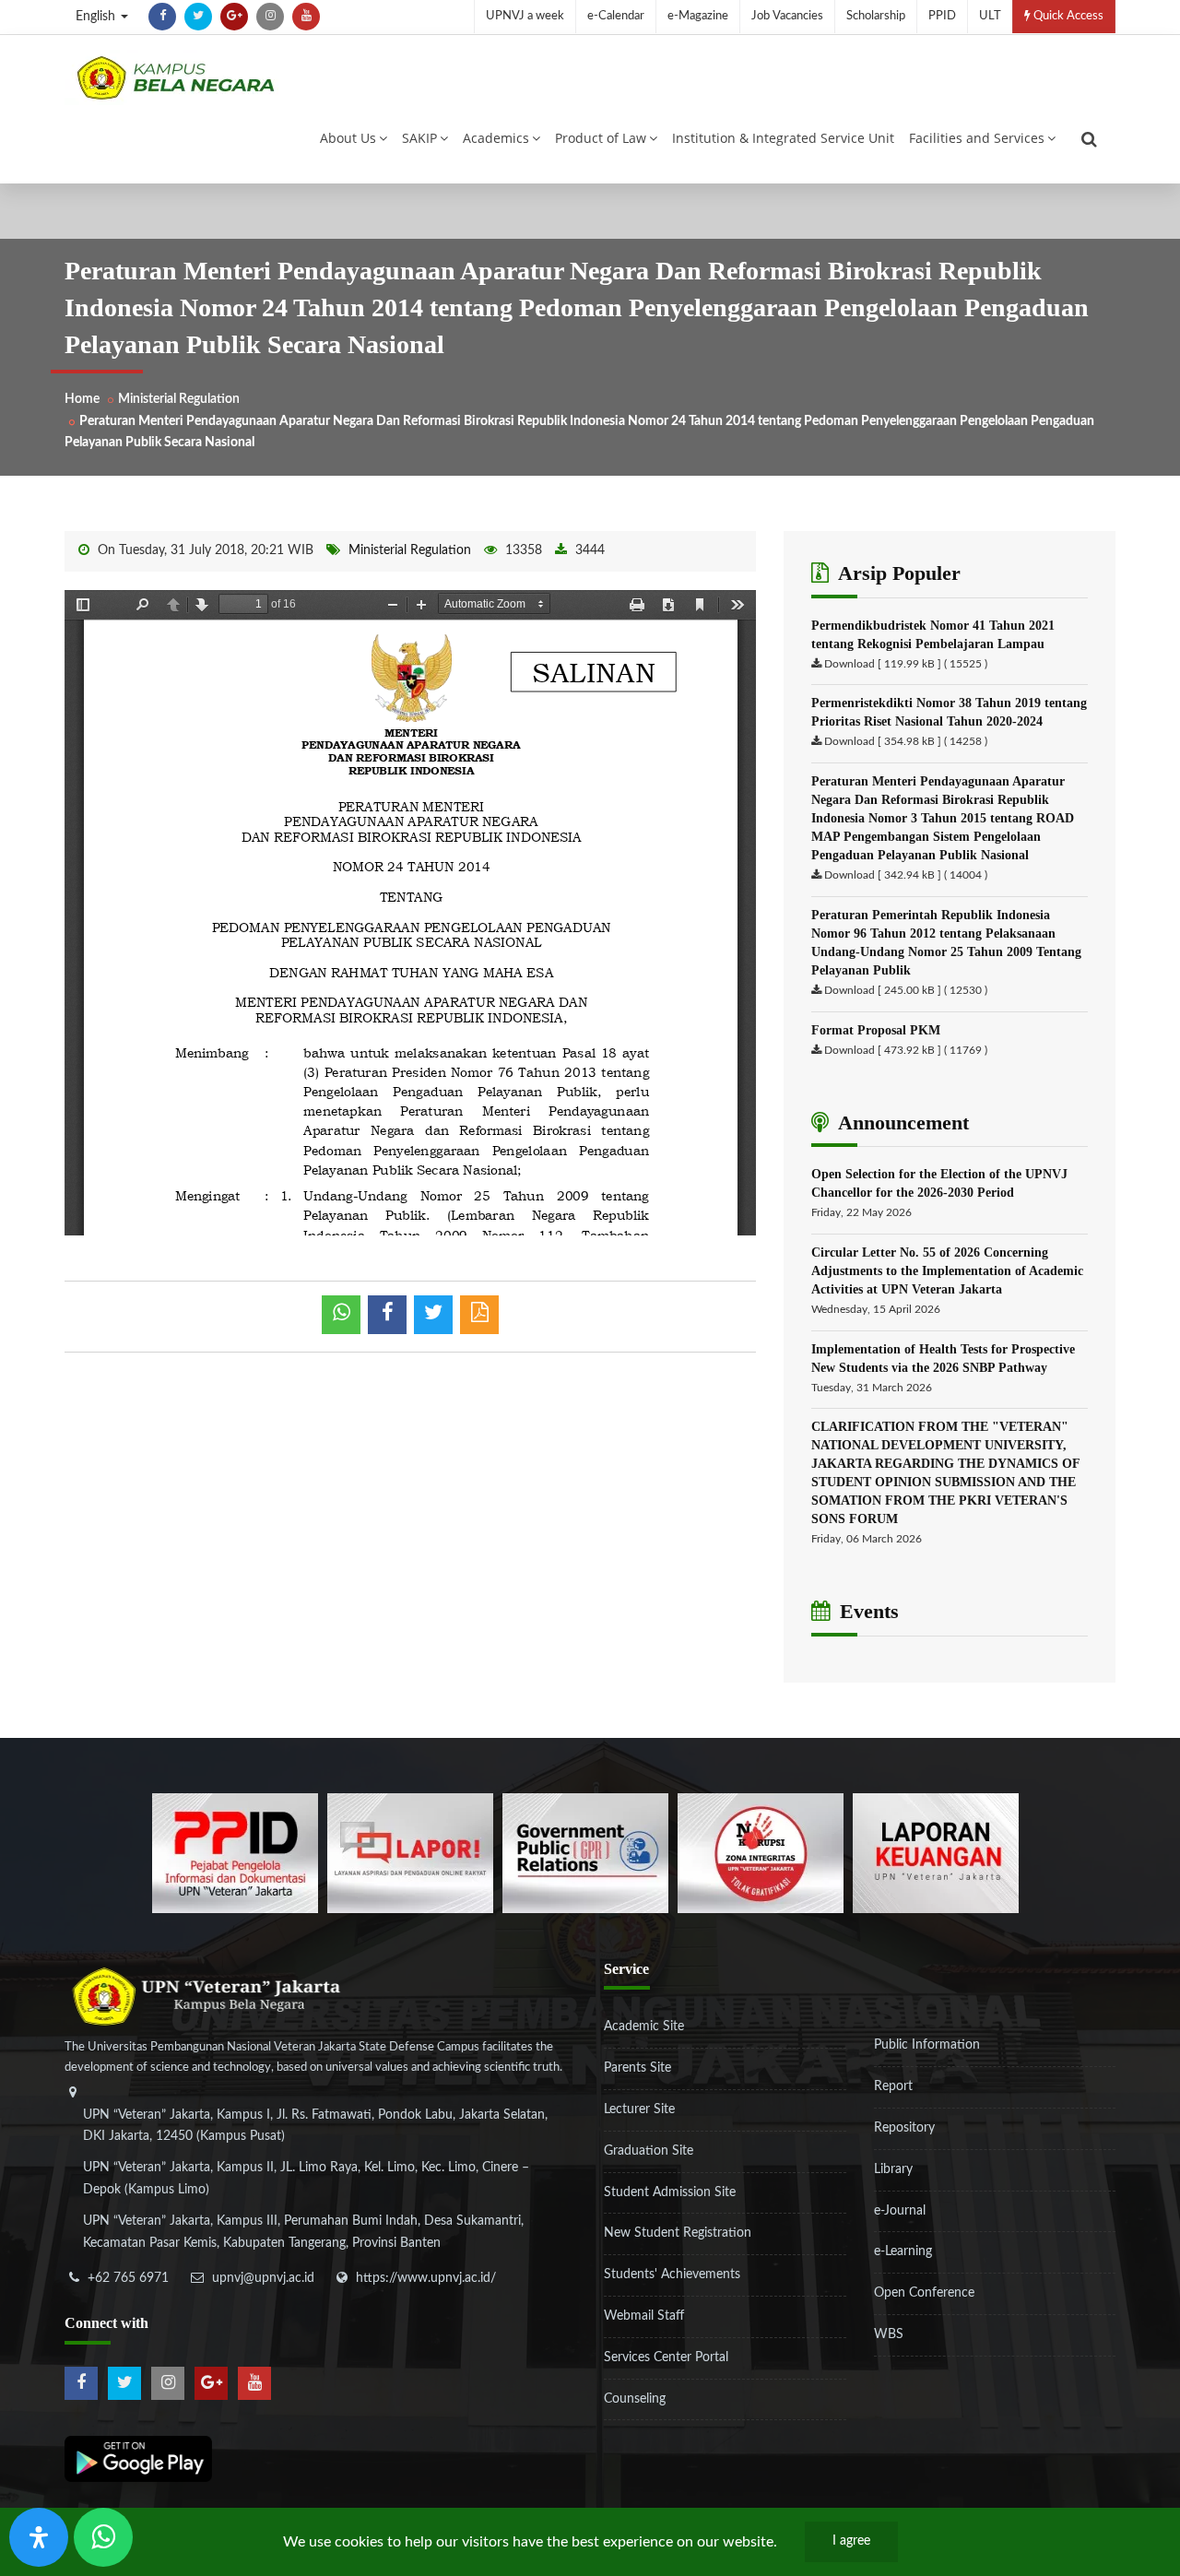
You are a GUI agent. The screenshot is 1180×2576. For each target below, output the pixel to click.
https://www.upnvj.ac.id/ (426, 2278)
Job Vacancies (787, 16)
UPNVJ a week (525, 16)
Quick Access (1067, 16)
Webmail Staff (644, 2316)
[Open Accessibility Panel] (39, 2537)
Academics (496, 138)
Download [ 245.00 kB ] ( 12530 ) (906, 990)
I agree (851, 2541)
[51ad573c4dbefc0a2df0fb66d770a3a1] (761, 1852)
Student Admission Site (670, 2192)
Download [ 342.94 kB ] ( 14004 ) (906, 875)
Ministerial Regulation (179, 399)
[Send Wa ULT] (103, 2537)
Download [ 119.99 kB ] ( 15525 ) (906, 664)
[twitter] (198, 17)
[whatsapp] (341, 1315)
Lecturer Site (639, 2109)
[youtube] (306, 17)
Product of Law (601, 138)
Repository (904, 2128)
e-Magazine (698, 16)
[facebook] (162, 17)
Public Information (927, 2045)
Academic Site (644, 2027)
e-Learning (903, 2251)
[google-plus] (234, 17)
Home (82, 399)
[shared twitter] (433, 1315)
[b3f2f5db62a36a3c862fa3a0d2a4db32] (410, 1852)
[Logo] (175, 77)
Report (893, 2086)
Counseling (635, 2399)
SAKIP (419, 138)
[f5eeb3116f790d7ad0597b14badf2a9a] (585, 1852)
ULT (990, 16)
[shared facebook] (387, 1315)
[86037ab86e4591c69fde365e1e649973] (235, 1852)
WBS (889, 2334)
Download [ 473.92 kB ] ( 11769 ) (906, 1050)
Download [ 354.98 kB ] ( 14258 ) (906, 741)
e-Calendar (616, 16)
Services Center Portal (666, 2357)
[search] (1089, 139)
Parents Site (637, 2068)
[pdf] (479, 1315)
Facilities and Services (977, 138)
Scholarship (876, 16)
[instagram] (270, 17)
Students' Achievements (672, 2275)
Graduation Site (649, 2151)
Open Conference (924, 2293)
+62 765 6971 (128, 2278)
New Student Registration (678, 2233)
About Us (348, 138)
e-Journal (900, 2211)
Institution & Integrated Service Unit (783, 138)
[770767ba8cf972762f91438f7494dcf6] (936, 1852)
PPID (942, 16)
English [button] (97, 17)
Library (893, 2169)
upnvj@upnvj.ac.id (263, 2278)
